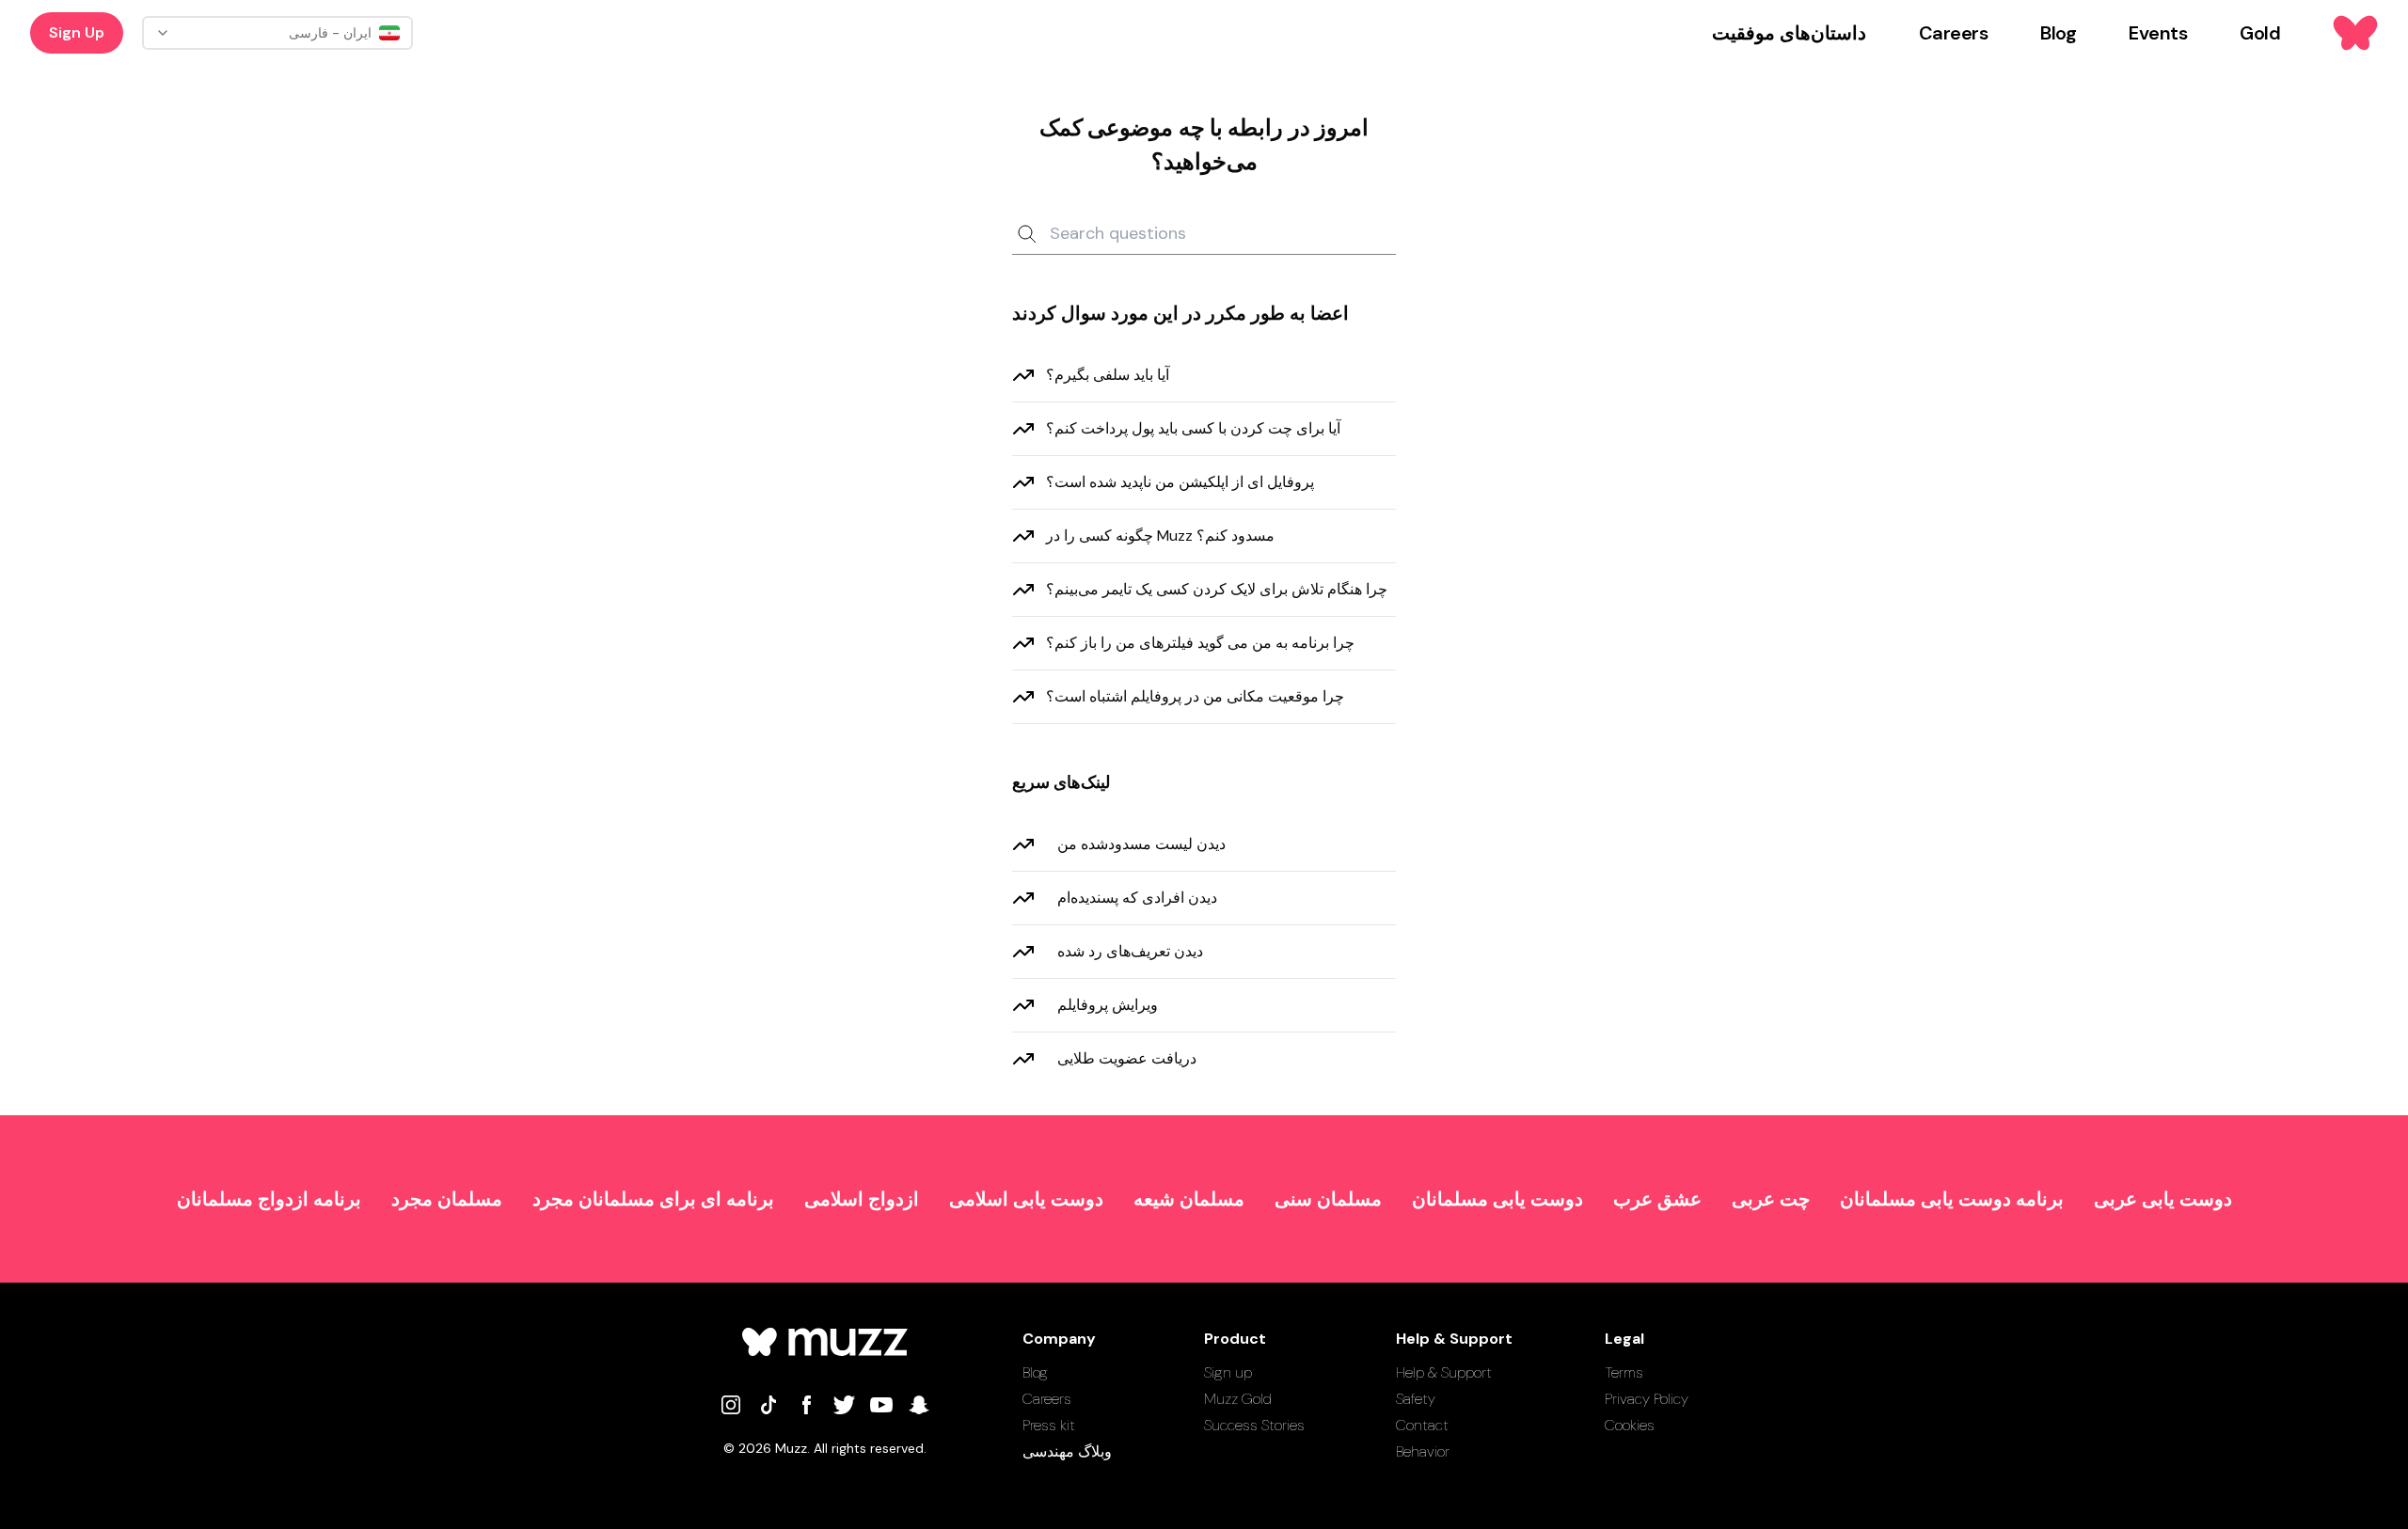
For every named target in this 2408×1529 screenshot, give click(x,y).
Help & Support (1444, 1372)
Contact (1422, 1425)
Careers (1047, 1399)
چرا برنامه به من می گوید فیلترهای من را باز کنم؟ (1200, 643)
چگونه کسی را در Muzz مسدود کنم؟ (1160, 536)
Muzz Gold (1238, 1399)
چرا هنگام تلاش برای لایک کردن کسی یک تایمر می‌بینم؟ (1217, 589)
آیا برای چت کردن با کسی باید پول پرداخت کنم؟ (1193, 428)
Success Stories (1254, 1425)
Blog (1035, 1372)
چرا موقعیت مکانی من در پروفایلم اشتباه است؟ (1195, 696)
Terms (1624, 1372)
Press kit (1049, 1425)
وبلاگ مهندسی (1067, 1451)
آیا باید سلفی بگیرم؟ (1108, 375)
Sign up (1228, 1372)
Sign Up (77, 32)
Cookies (1630, 1425)
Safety (1416, 1399)
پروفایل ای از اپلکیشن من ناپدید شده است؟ (1180, 482)
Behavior (1423, 1451)
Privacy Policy (1647, 1399)
